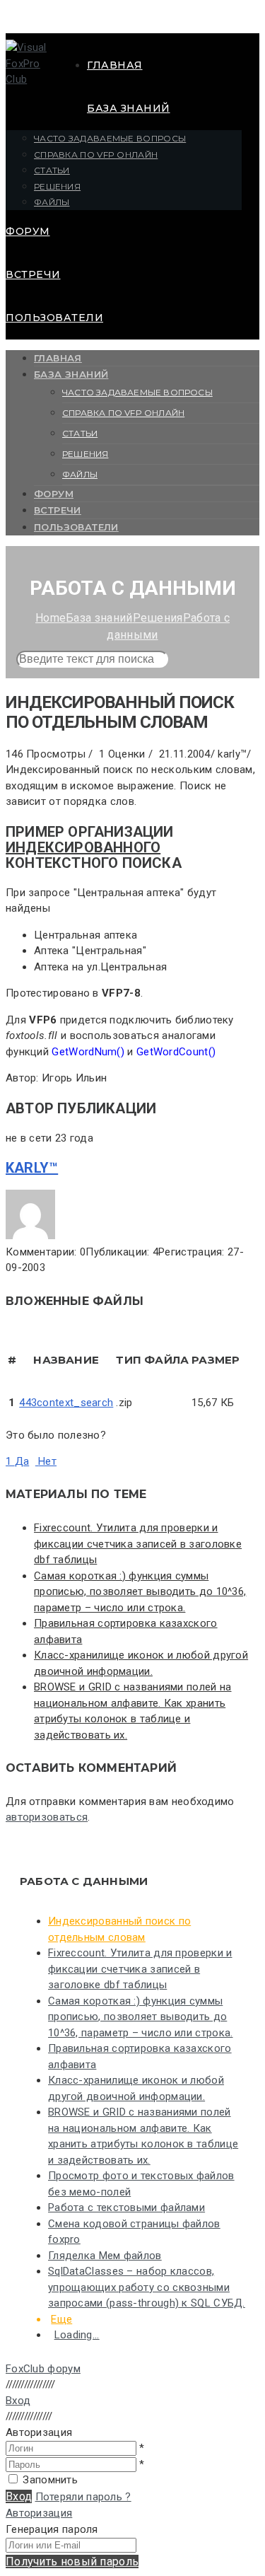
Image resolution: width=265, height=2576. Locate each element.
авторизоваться (47, 1817)
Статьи (52, 170)
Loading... (77, 2335)
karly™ (32, 1168)
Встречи (33, 274)
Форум (28, 231)
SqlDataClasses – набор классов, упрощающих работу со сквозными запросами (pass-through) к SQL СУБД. (147, 2287)
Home (51, 618)
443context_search (66, 1403)
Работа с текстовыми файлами (126, 2207)
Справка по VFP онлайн (96, 155)
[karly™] (30, 1236)
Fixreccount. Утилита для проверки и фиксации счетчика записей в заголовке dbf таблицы (138, 1544)
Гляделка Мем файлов (105, 2256)
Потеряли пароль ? (83, 2497)
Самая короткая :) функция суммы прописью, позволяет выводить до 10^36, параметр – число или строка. (140, 1592)
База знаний (129, 108)
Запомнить (50, 2480)
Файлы (52, 202)
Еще (61, 2319)
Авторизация (39, 2513)
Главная (115, 65)
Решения (57, 186)
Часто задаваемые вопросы (110, 138)
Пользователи (54, 318)
